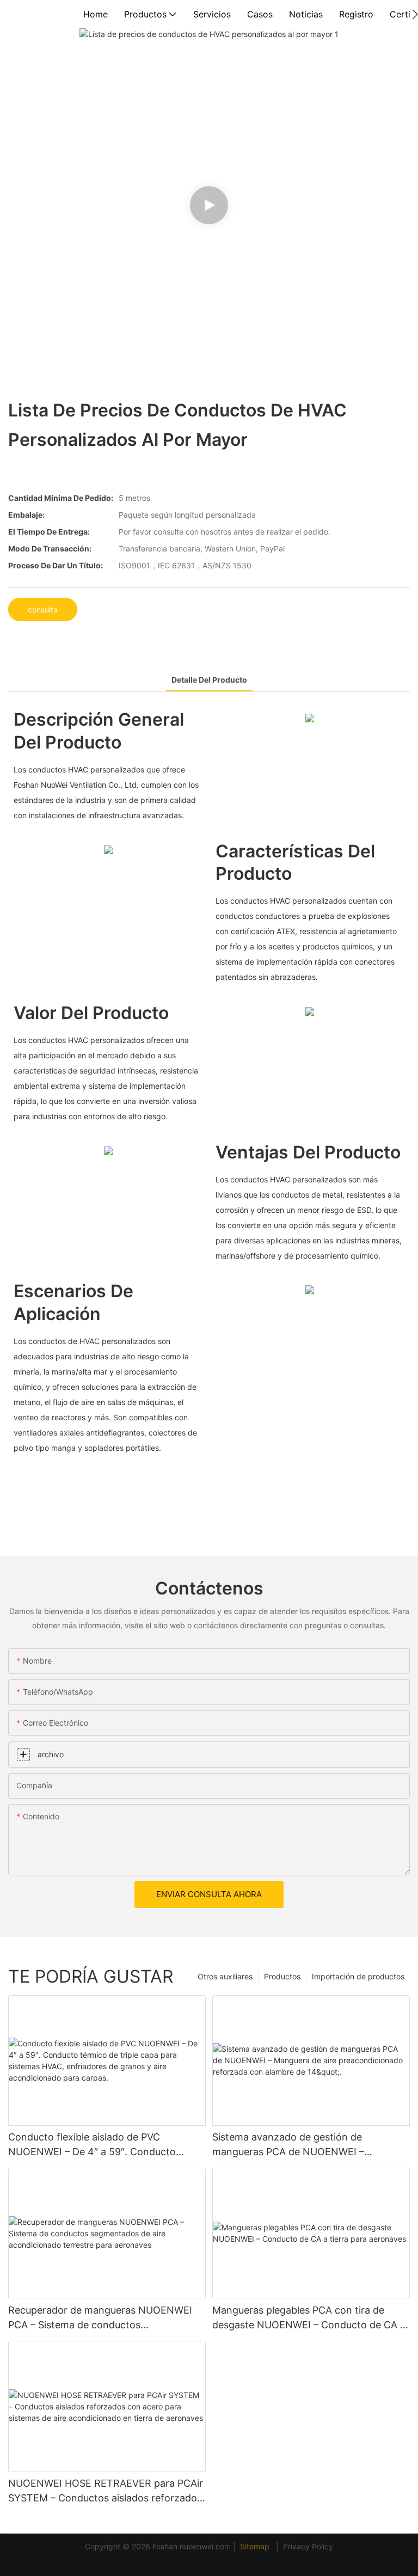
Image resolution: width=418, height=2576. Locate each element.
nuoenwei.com (205, 2546)
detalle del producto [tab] (209, 680)
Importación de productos (358, 1976)
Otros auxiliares (225, 1976)
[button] (415, 14)
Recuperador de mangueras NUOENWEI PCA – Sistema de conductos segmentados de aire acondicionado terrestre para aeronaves (100, 2318)
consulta (43, 609)
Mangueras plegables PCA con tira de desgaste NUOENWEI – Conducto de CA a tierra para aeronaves (309, 2318)
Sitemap (256, 2546)
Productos (282, 1976)
